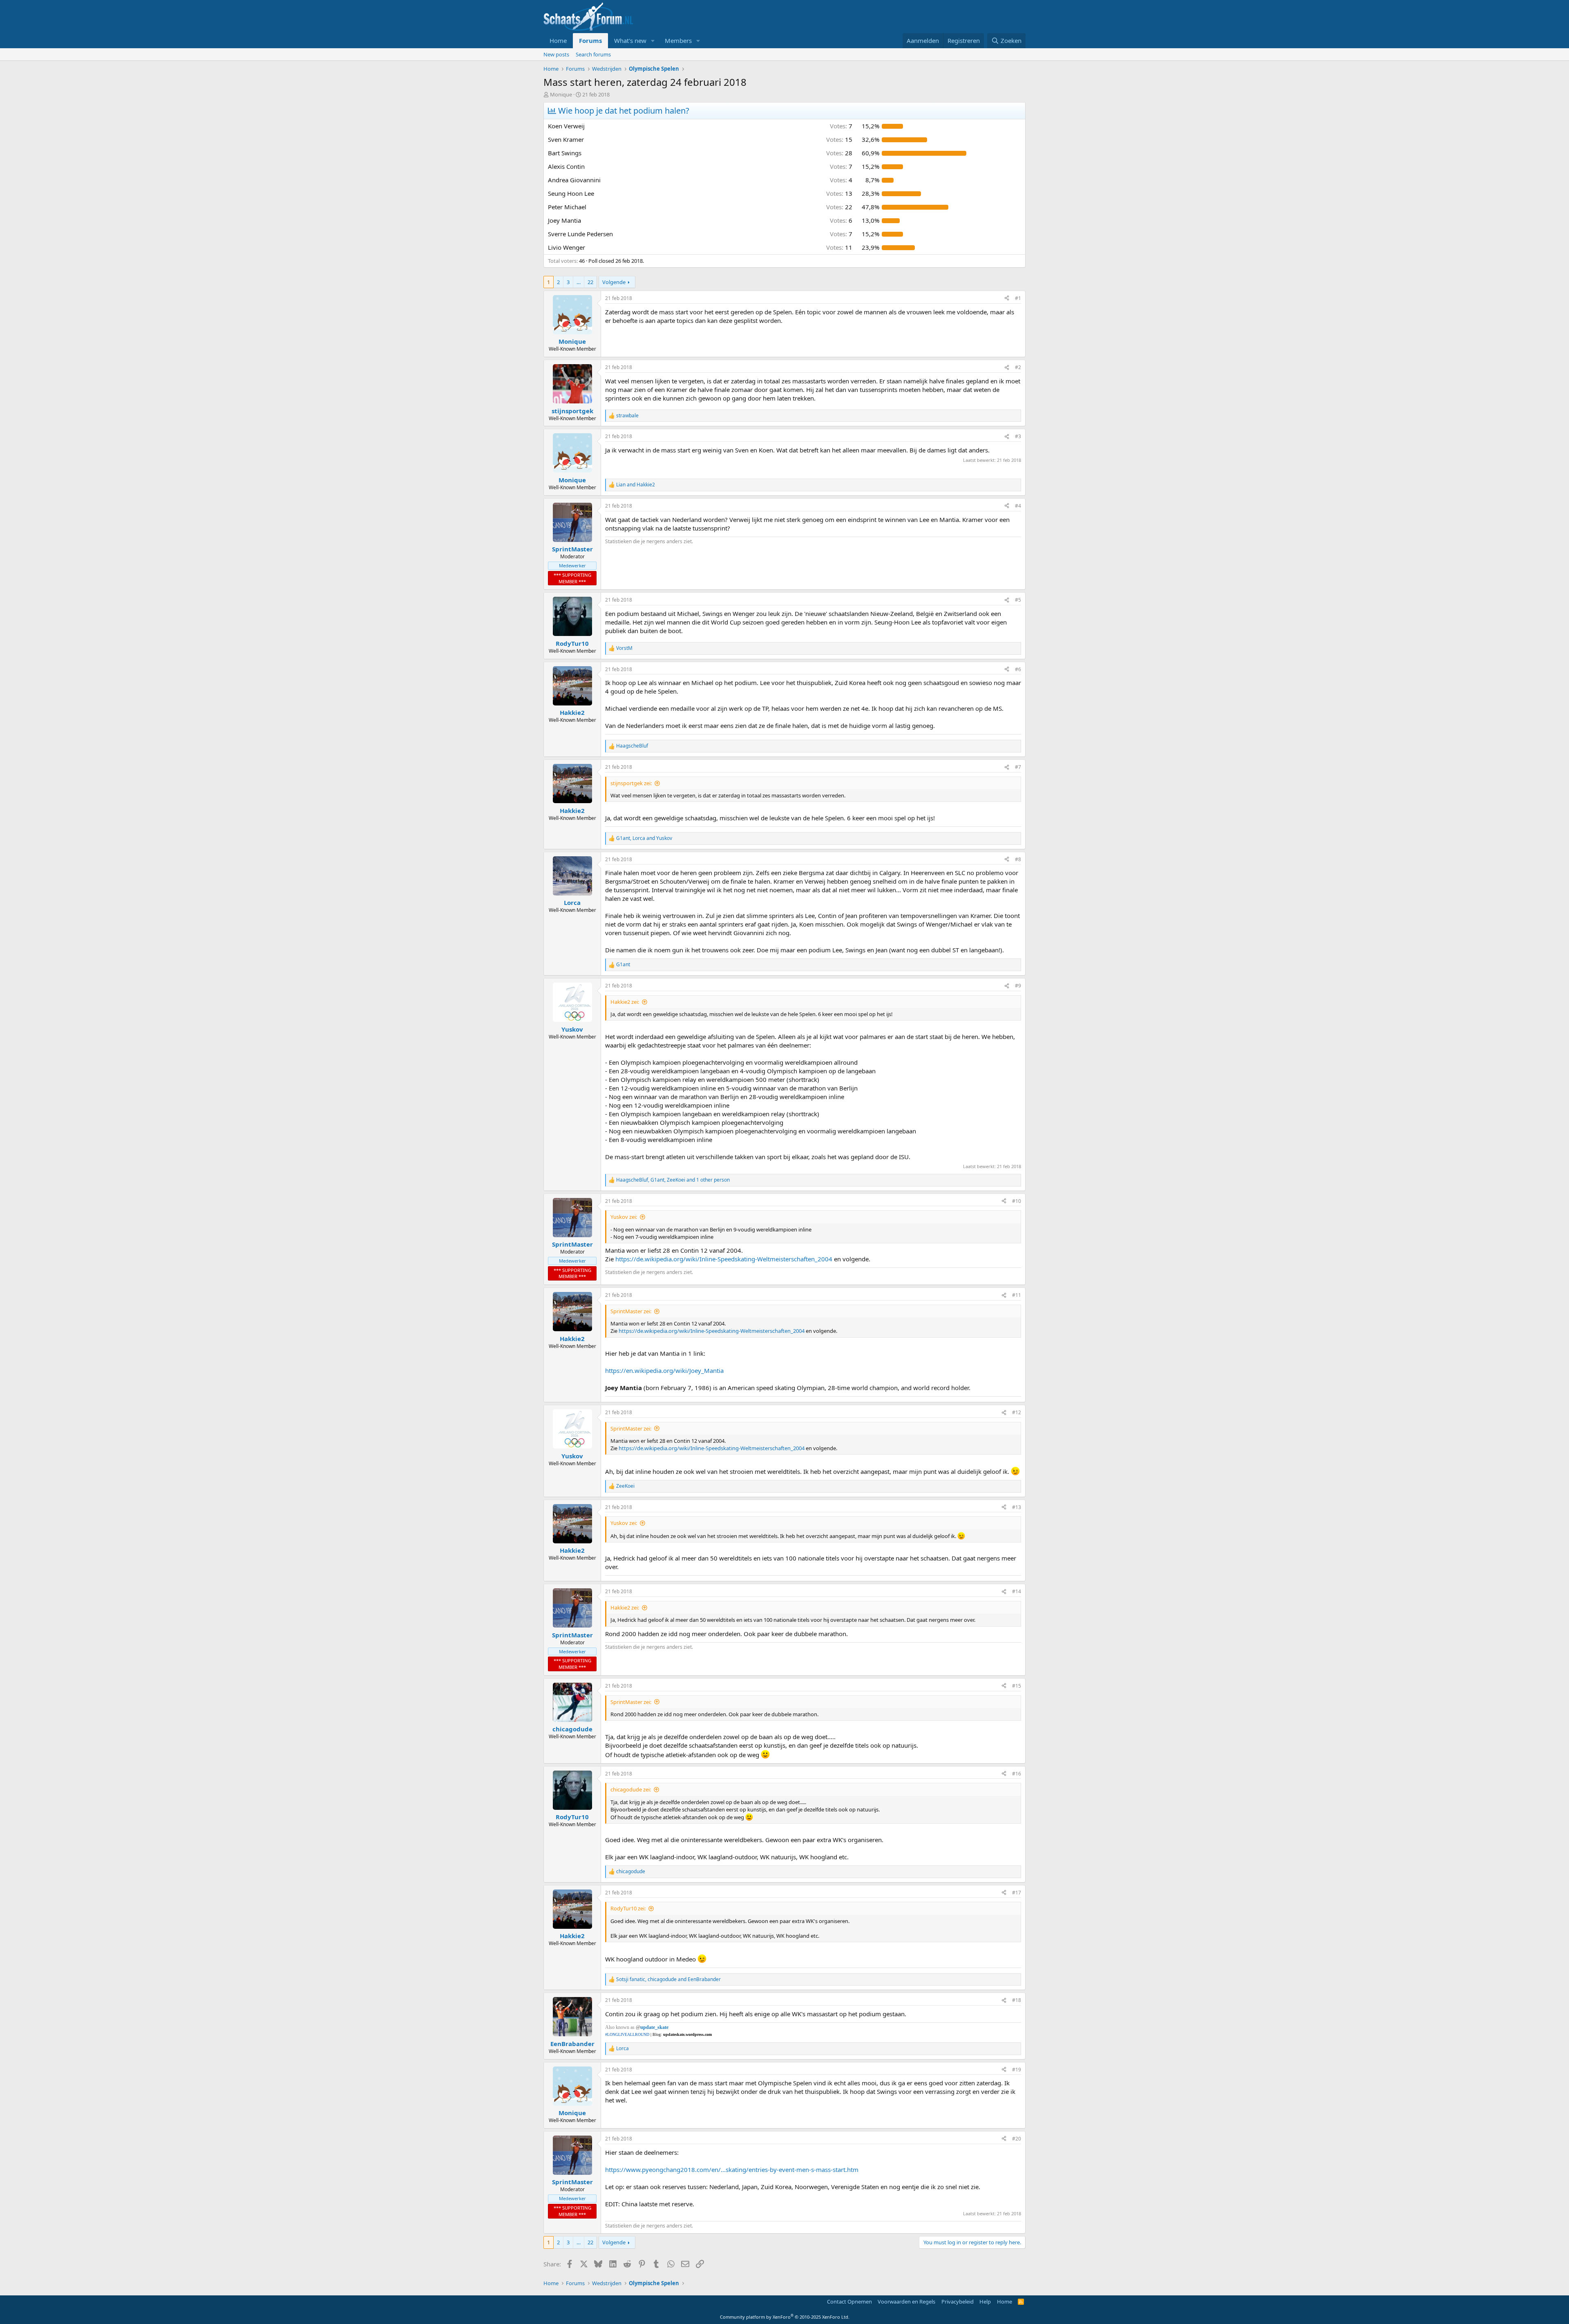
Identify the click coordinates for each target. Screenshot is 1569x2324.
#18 (1017, 2000)
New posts (556, 54)
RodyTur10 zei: (628, 1908)
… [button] (579, 282)
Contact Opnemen (849, 2302)
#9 (1018, 986)
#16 (1017, 1774)
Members (678, 40)
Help (985, 2302)
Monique (561, 94)
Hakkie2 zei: (625, 1002)
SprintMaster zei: (631, 1311)
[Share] (1007, 299)
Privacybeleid (958, 2302)
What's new (630, 40)
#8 (1018, 859)
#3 (1018, 436)
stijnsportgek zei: (631, 783)
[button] (653, 41)
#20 (1017, 2139)
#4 (1018, 506)
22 (590, 282)
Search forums (593, 54)
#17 (1017, 1893)
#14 (1017, 1591)
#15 (1017, 1686)
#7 (1018, 767)
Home (558, 40)
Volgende (614, 282)
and (636, 485)
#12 (1017, 1412)
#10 (1017, 1201)
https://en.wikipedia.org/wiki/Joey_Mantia (664, 1370)
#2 (1018, 367)
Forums (590, 40)
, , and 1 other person (673, 1180)
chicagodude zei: (631, 1789)
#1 (1018, 298)
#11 (1017, 1295)
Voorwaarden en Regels (906, 2302)
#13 (1017, 1507)
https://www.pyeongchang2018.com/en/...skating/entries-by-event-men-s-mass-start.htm (732, 2170)
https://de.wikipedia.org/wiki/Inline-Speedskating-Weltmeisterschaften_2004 (724, 1259)
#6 (1018, 669)
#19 (1017, 2070)
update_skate (654, 2027)
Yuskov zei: (624, 1217)
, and (644, 838)
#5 (1018, 600)
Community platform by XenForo (785, 2317)
